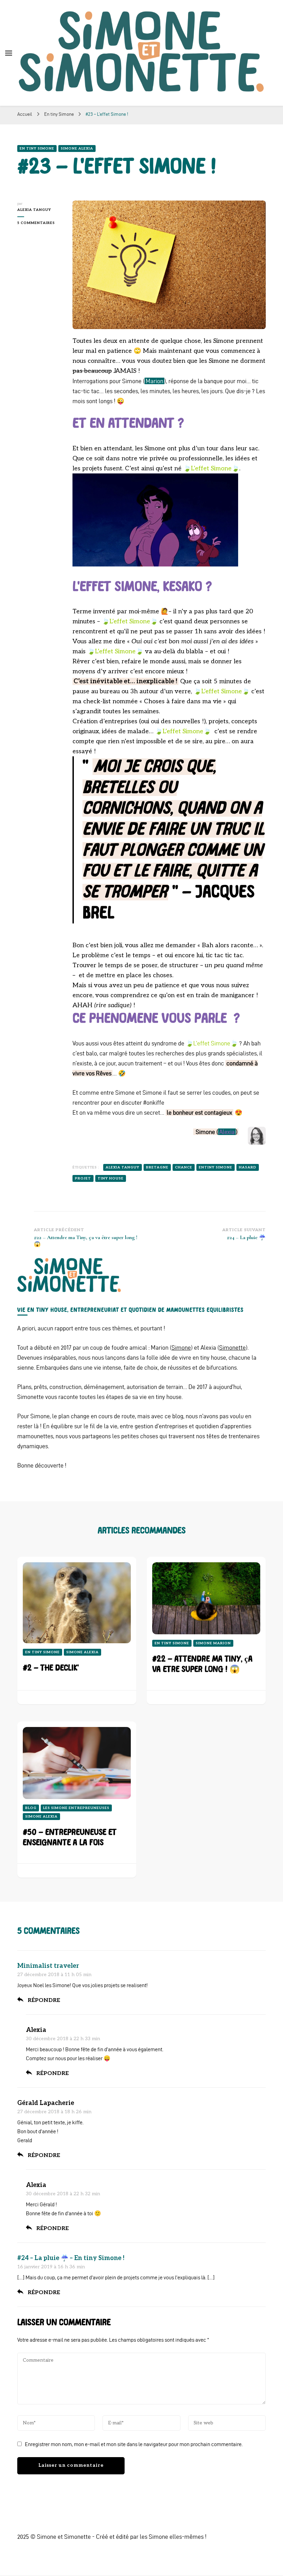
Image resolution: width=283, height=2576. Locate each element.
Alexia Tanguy (34, 210)
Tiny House (111, 1178)
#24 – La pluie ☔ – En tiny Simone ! (71, 2258)
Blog (31, 1808)
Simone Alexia (77, 149)
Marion (154, 381)
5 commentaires (40, 223)
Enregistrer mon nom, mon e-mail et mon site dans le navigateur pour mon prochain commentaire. (134, 2444)
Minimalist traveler (48, 1966)
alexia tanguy (123, 1167)
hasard (248, 1167)
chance (184, 1167)
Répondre (44, 2000)
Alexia (227, 1132)
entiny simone (216, 1167)
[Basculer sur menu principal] (9, 53)
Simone (181, 1347)
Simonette (232, 1347)
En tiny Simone (37, 149)
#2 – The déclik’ (51, 1668)
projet (83, 1178)
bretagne (157, 1167)
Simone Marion (213, 1643)
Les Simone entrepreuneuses (76, 1808)
